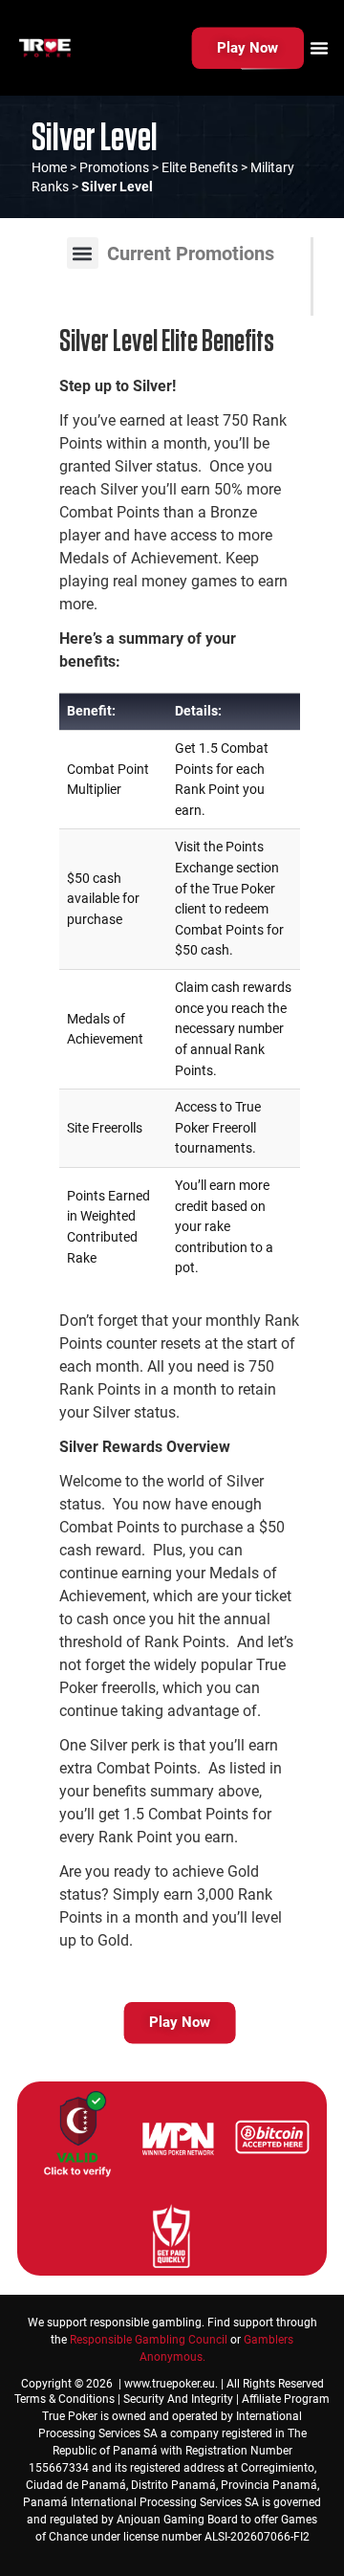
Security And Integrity (178, 2399)
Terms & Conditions (64, 2399)
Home (49, 167)
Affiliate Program (286, 2399)
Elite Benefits (200, 167)
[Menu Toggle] (319, 48)
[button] (83, 253)
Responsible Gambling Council (149, 2340)
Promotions (114, 167)
